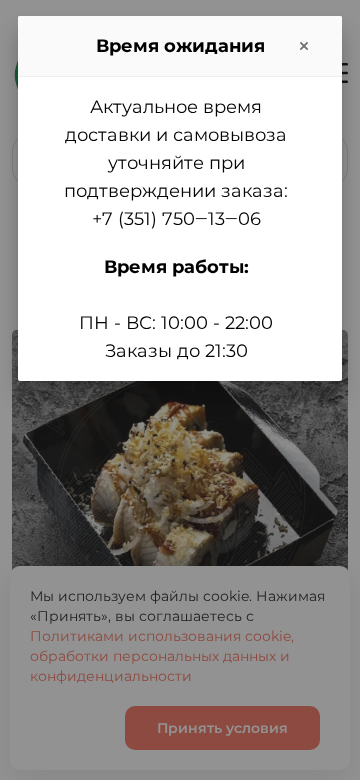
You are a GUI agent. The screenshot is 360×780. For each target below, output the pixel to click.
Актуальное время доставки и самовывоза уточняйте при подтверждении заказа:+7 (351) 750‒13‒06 (176, 163)
